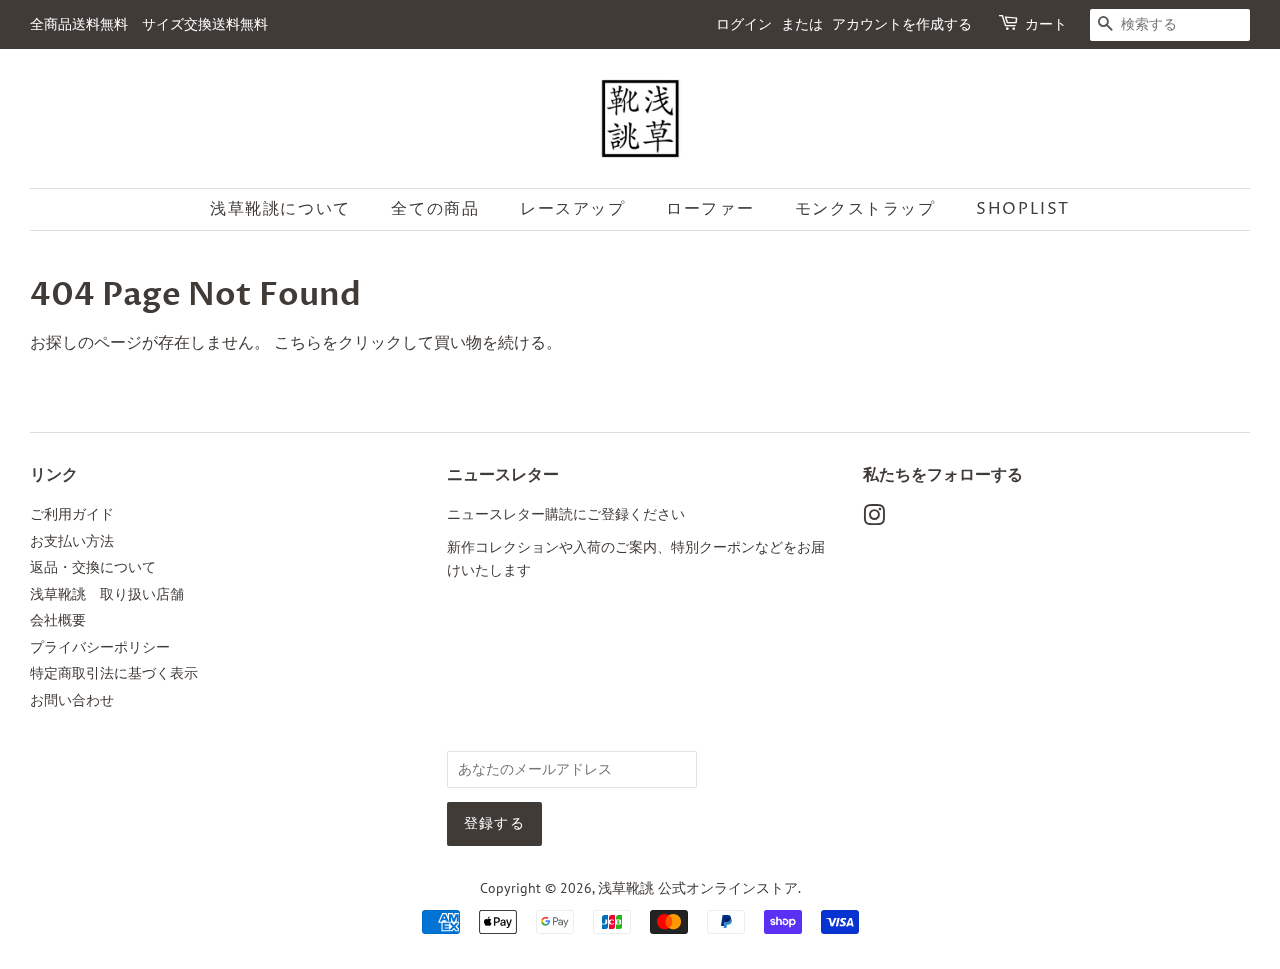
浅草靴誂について (280, 209)
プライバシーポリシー (100, 647)
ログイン (744, 24)
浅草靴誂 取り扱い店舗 (107, 594)
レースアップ (573, 209)
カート (1046, 24)
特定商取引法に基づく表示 (114, 673)
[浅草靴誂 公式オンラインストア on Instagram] (874, 519)
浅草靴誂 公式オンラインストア (698, 888)
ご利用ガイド (72, 514)
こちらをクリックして (354, 342)
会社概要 (58, 620)
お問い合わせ (72, 700)
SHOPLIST (1023, 209)
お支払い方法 (72, 541)
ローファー (710, 209)
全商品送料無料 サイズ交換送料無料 (149, 24)
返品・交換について (93, 567)
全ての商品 (435, 209)
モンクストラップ (865, 209)
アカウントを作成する (902, 24)
